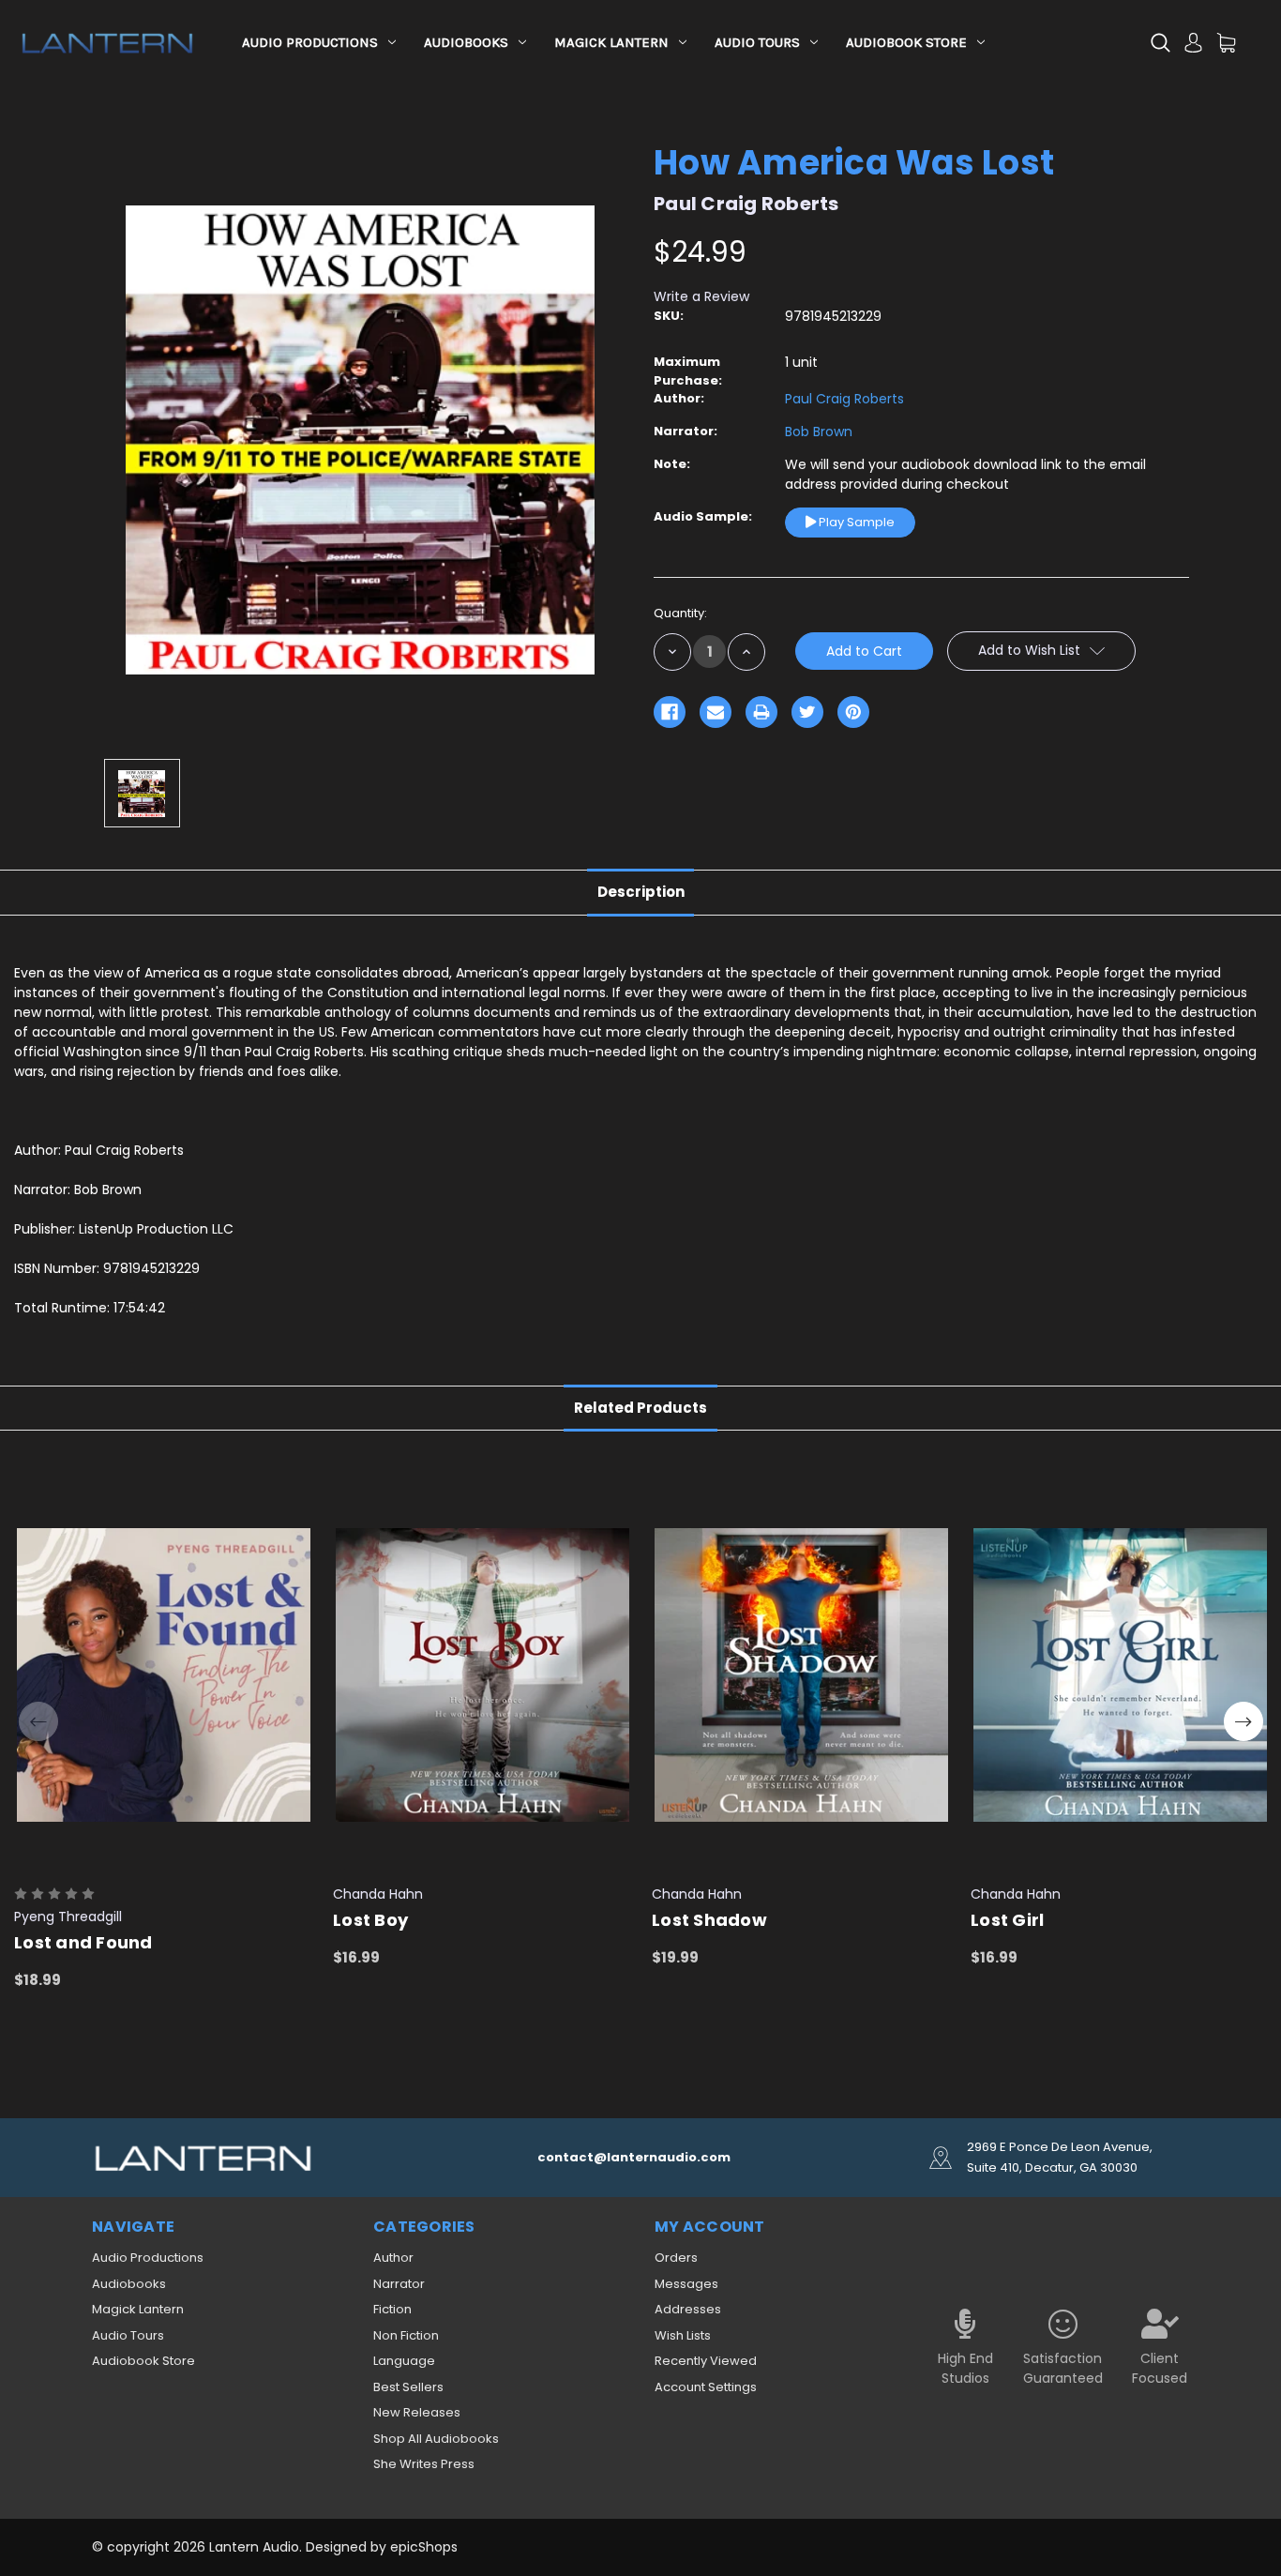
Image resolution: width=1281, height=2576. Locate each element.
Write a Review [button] (701, 296)
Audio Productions (310, 42)
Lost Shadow (709, 1920)
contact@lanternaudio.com (634, 2157)
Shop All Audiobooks (436, 2439)
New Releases (417, 2412)
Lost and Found (83, 1942)
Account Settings (706, 2387)
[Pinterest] (853, 712)
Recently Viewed (706, 2361)
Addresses (688, 2309)
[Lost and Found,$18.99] (164, 1675)
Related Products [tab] (640, 1408)
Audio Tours (757, 42)
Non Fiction (406, 2335)
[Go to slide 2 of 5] (1243, 1721)
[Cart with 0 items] (1226, 43)
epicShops (424, 2547)
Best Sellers (408, 2387)
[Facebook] (670, 712)
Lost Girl (1007, 1920)
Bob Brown (819, 432)
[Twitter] (807, 712)
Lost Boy (370, 1920)
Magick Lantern (611, 42)
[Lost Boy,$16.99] (482, 1675)
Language (404, 2361)
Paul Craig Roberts (844, 399)
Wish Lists (683, 2335)
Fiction (392, 2309)
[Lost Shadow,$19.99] (801, 1675)
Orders (676, 2258)
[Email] (716, 712)
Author (393, 2258)
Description (641, 892)
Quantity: (680, 613)
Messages (686, 2284)
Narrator (399, 2284)
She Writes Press (424, 2464)
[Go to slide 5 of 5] (38, 1721)
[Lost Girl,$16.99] (1120, 1675)
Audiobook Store (906, 42)
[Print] (761, 712)
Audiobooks (466, 42)
